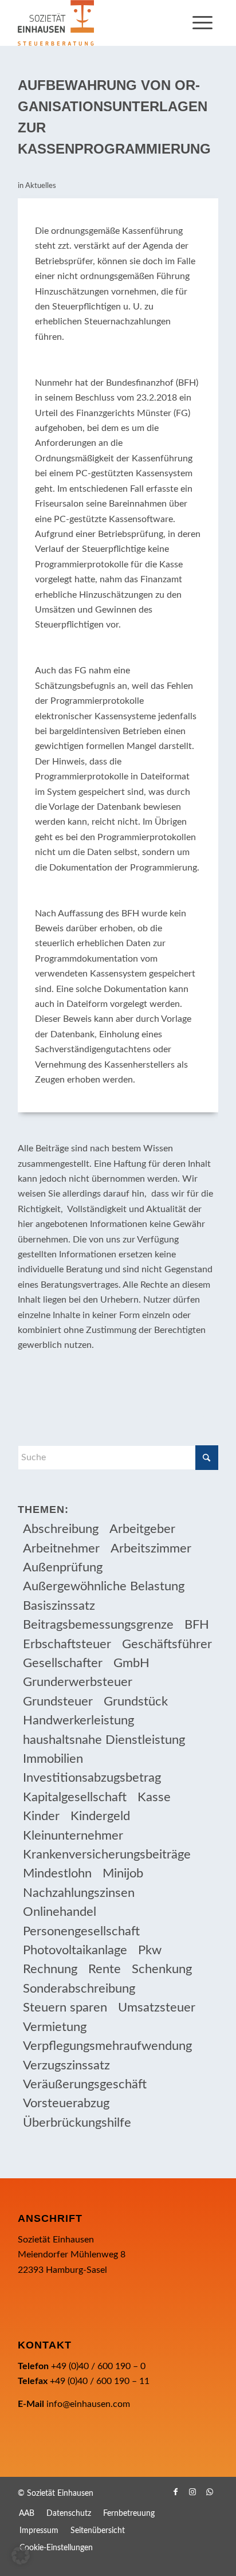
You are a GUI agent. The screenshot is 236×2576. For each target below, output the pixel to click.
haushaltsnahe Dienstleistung (104, 1740)
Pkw (150, 1950)
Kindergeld (100, 1816)
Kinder (41, 1816)
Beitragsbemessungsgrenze (98, 1625)
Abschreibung (61, 1529)
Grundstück (136, 1701)
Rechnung (50, 1969)
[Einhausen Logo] (98, 23)
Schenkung (162, 1969)
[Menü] (202, 23)
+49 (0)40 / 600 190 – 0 (98, 2366)
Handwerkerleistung (78, 1720)
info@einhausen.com (88, 2404)
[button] (21, 2555)
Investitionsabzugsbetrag (92, 1778)
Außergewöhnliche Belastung (104, 1586)
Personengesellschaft (81, 1931)
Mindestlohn (57, 1873)
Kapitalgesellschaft (75, 1797)
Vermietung (55, 2027)
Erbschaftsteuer (67, 1644)
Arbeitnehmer (61, 1548)
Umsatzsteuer (157, 2008)
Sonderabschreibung (79, 1989)
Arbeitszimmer (151, 1548)
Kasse (154, 1797)
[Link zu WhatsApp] (210, 2492)
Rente (105, 1969)
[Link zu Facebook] (175, 2492)
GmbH (131, 1663)
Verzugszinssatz (66, 2065)
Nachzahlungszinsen (79, 1893)
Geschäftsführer (167, 1644)
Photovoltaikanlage (75, 1950)
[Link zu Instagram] (192, 2492)
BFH (197, 1625)
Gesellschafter (63, 1663)
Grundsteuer (58, 1701)
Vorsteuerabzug (66, 2103)
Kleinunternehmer (73, 1836)
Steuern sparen (65, 2008)
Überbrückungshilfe (77, 2123)
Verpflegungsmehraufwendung (107, 2046)
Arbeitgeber (142, 1529)
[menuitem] (202, 23)
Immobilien (53, 1759)
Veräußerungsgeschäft (85, 2084)
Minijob (123, 1873)
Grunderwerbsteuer (78, 1682)
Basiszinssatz (59, 1606)
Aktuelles (41, 186)
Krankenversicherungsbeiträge (107, 1854)
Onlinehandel (60, 1912)
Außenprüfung (63, 1567)
